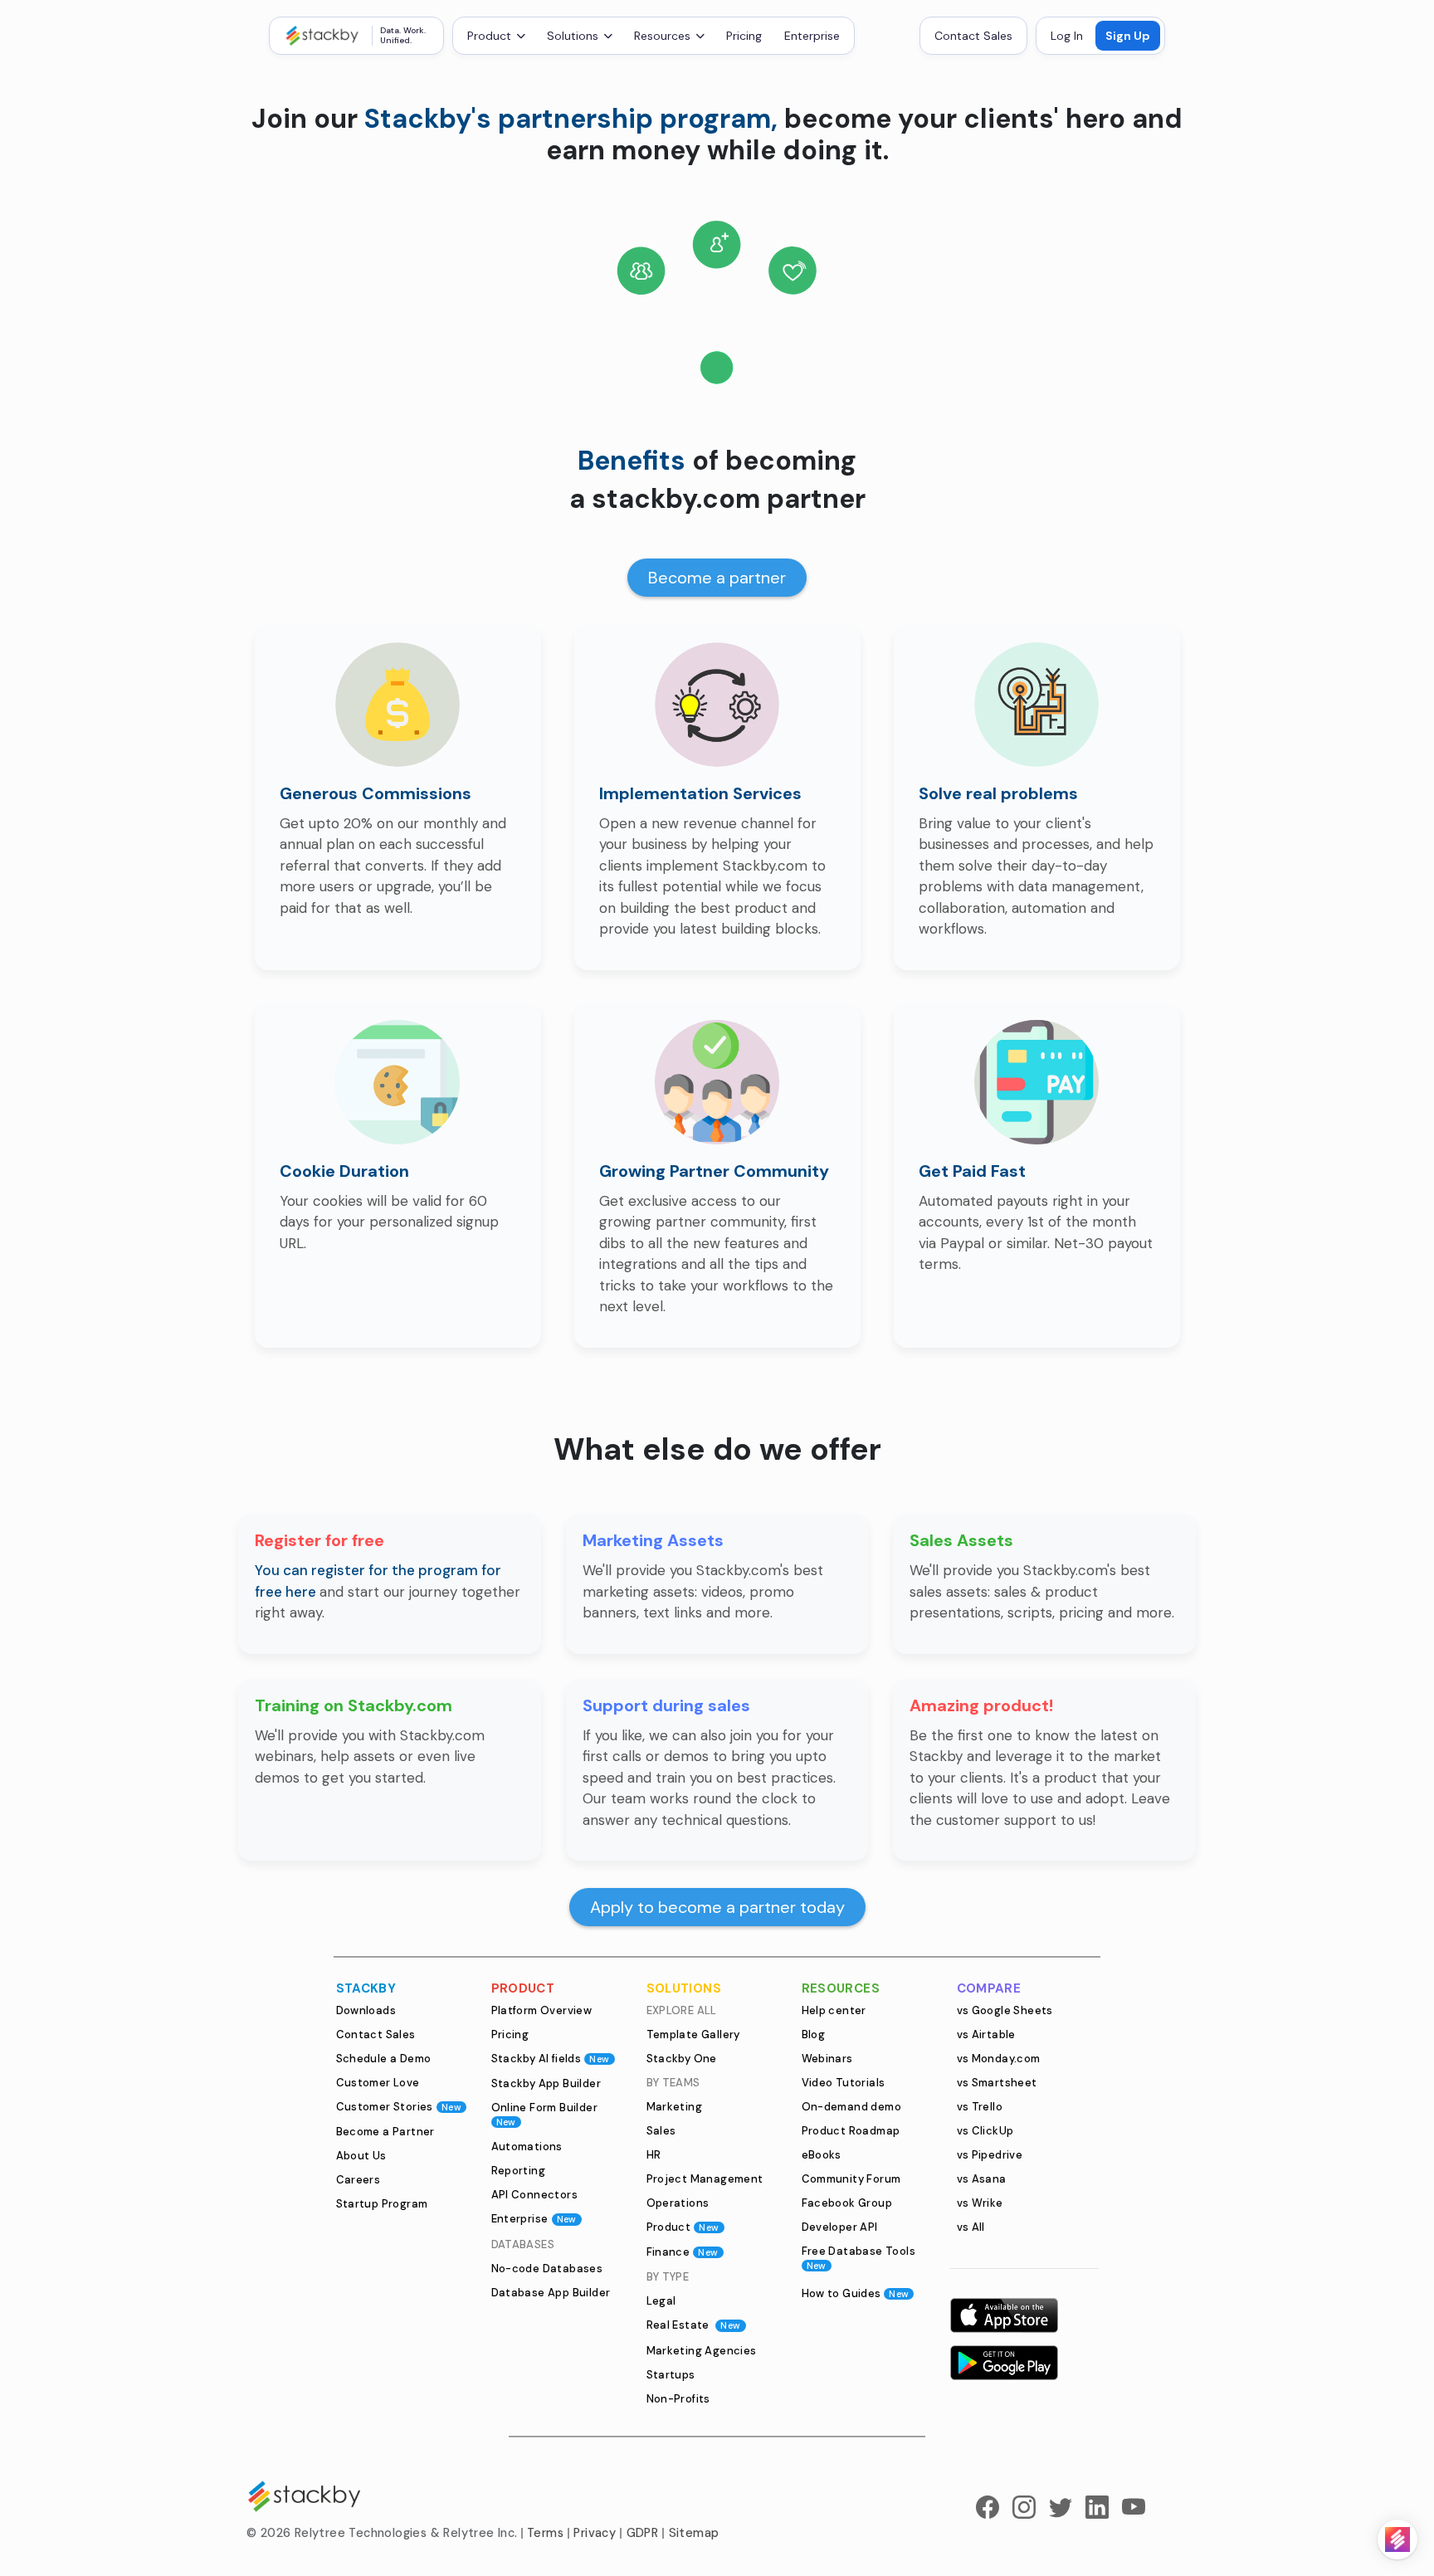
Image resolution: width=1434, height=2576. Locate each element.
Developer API (840, 2227)
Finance (683, 2252)
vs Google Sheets (1005, 2010)
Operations (678, 2203)
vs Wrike (980, 2203)
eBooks (822, 2155)
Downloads (366, 2010)
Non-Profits (678, 2399)
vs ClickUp (985, 2131)
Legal (661, 2301)
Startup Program (382, 2204)
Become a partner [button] (717, 578)
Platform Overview (542, 2010)
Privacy (595, 2533)
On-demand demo (852, 2107)
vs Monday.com (999, 2059)
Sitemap (694, 2533)
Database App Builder (551, 2293)
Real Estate (694, 2325)
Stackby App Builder (546, 2083)
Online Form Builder (545, 2114)
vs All (971, 2227)
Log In (1067, 36)
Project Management (705, 2179)
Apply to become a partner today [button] (717, 1907)
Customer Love (378, 2083)
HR (654, 2155)
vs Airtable (986, 2034)
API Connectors (535, 2195)
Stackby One (682, 2059)
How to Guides (856, 2293)
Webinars (827, 2059)
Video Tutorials (844, 2083)
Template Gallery (693, 2034)
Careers (358, 2180)
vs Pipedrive (990, 2155)
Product (683, 2227)
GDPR (643, 2533)
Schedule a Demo (384, 2059)
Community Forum (851, 2179)
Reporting (519, 2171)
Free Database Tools (859, 2258)
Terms (545, 2533)
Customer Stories (399, 2107)
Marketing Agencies (702, 2351)
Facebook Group (847, 2203)
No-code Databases (547, 2269)
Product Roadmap (851, 2131)
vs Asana (982, 2179)
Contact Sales (973, 36)
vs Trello (980, 2107)
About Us (361, 2156)
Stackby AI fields (551, 2059)
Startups (671, 2375)
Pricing (744, 36)
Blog (814, 2034)
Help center (834, 2010)
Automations (527, 2147)
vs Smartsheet (997, 2083)
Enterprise (812, 36)
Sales (661, 2131)
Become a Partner (385, 2132)
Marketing (675, 2107)
